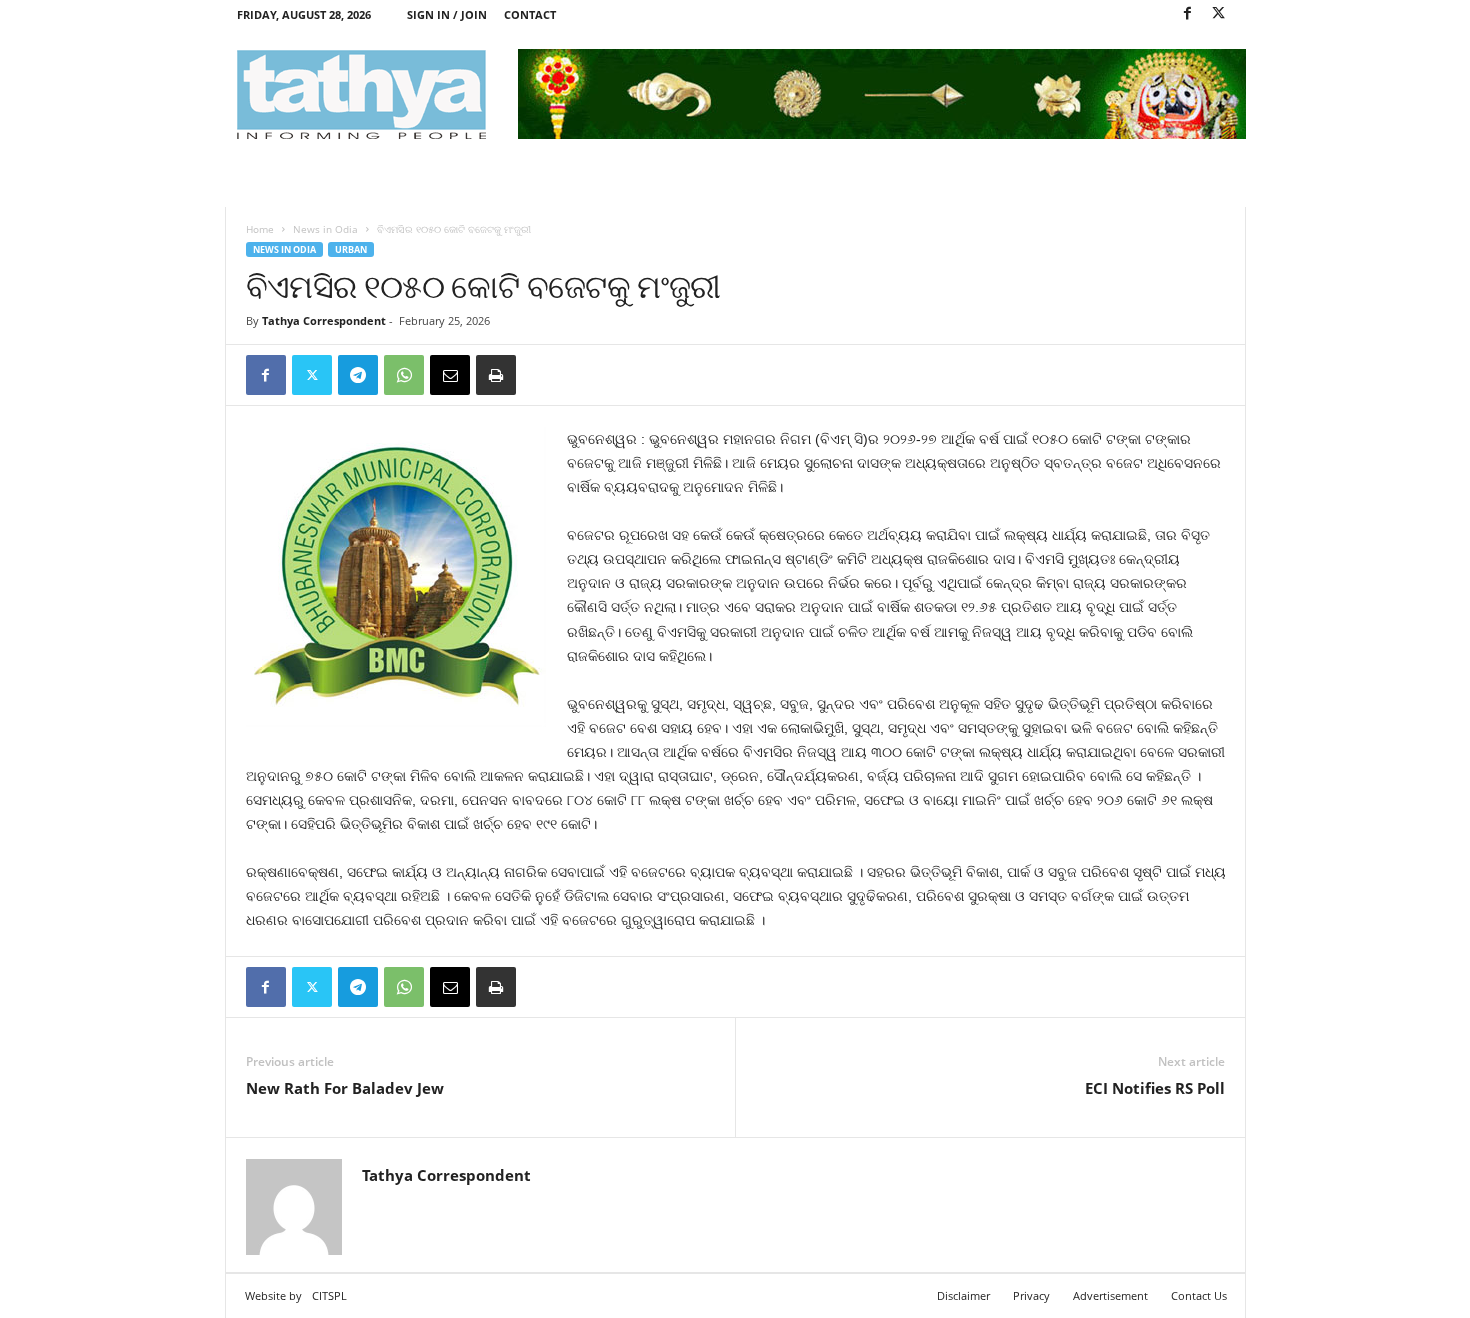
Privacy (1031, 1295)
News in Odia (325, 229)
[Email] (450, 375)
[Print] (496, 375)
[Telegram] (358, 375)
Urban (351, 249)
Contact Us (1199, 1295)
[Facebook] (1188, 14)
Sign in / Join (447, 14)
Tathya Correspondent (324, 320)
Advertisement (1110, 1295)
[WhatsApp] (404, 375)
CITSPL (329, 1295)
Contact (530, 14)
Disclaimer (963, 1295)
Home (260, 229)
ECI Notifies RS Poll (1155, 1088)
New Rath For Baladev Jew (345, 1088)
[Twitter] (1219, 14)
